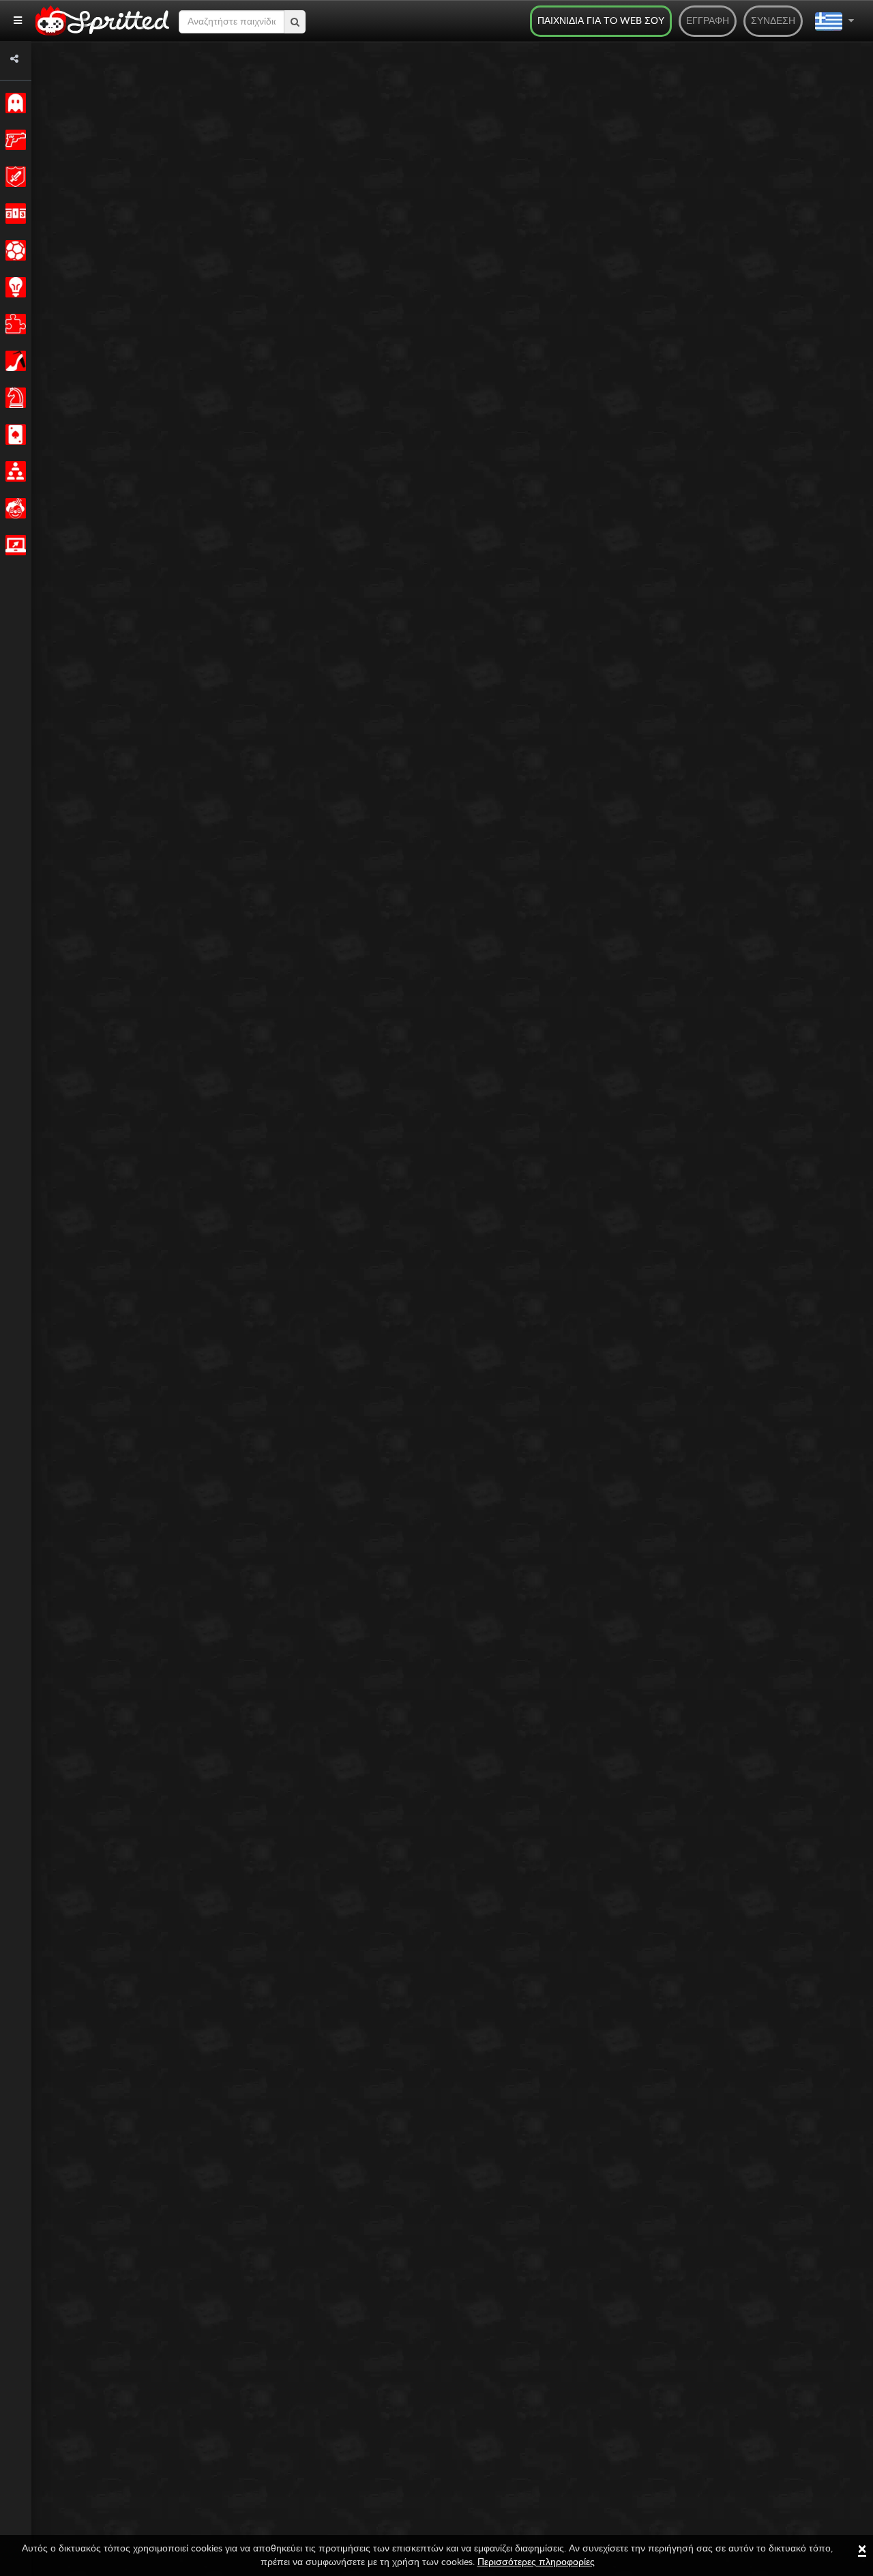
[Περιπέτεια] (13, 177)
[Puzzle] (13, 324)
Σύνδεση (773, 21)
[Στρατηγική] (13, 287)
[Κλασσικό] (13, 103)
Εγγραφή (708, 21)
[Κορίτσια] (13, 361)
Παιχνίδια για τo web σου (601, 21)
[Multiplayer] (13, 471)
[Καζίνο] (13, 435)
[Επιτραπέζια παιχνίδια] (13, 398)
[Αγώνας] (13, 214)
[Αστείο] (13, 508)
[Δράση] (13, 140)
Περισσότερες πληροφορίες (536, 2562)
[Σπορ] (13, 250)
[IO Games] (13, 545)
